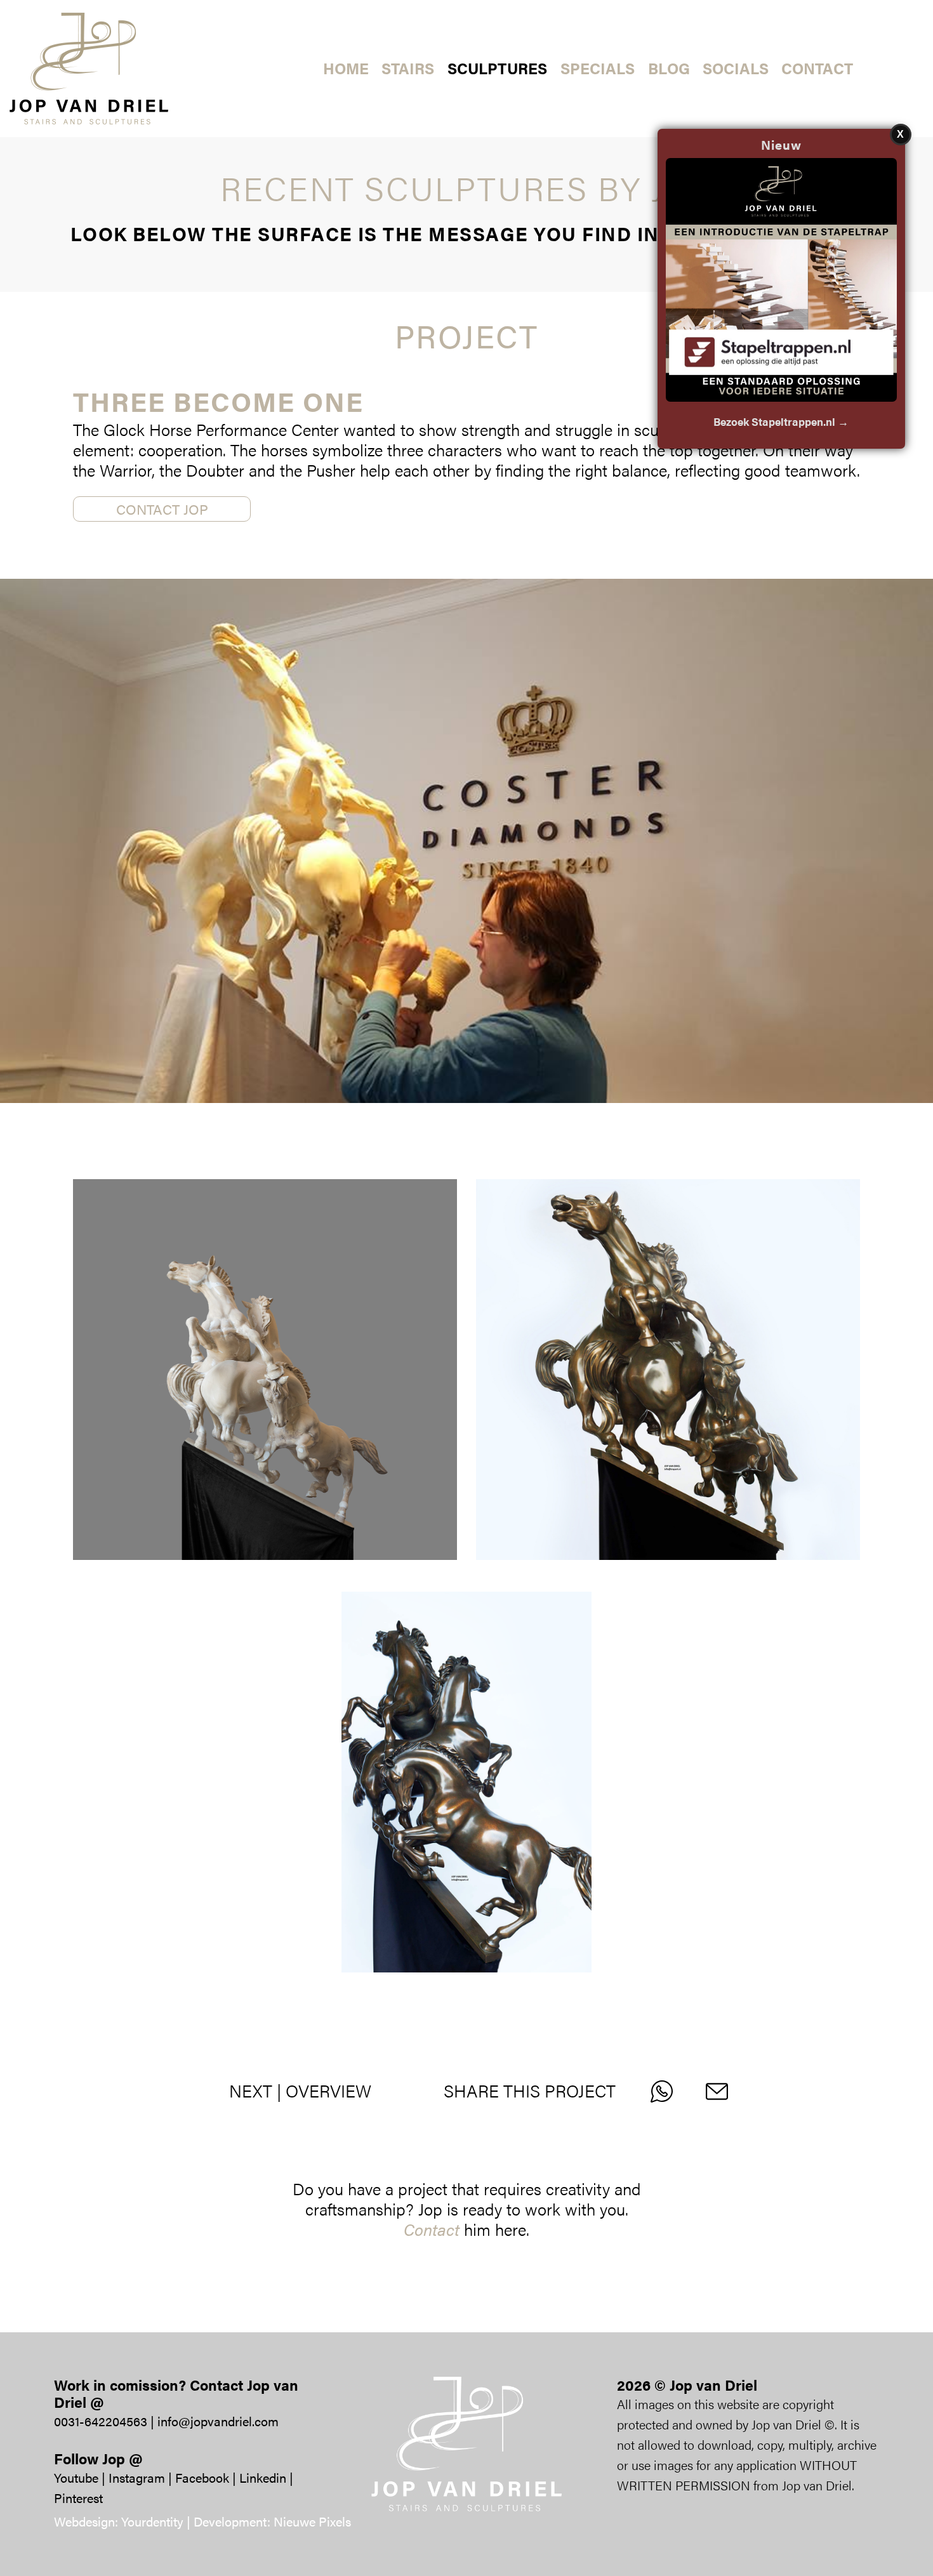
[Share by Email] (724, 2091)
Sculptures (497, 68)
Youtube (76, 2477)
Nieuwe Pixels (312, 2521)
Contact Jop (162, 509)
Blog (669, 68)
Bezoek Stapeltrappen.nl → (781, 421)
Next (251, 2091)
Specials (598, 68)
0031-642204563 (101, 2421)
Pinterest (78, 2498)
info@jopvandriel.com (218, 2421)
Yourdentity (152, 2521)
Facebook (202, 2477)
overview (328, 2091)
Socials (736, 68)
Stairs (408, 68)
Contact (817, 68)
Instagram (137, 2477)
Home (346, 68)
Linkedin (263, 2477)
